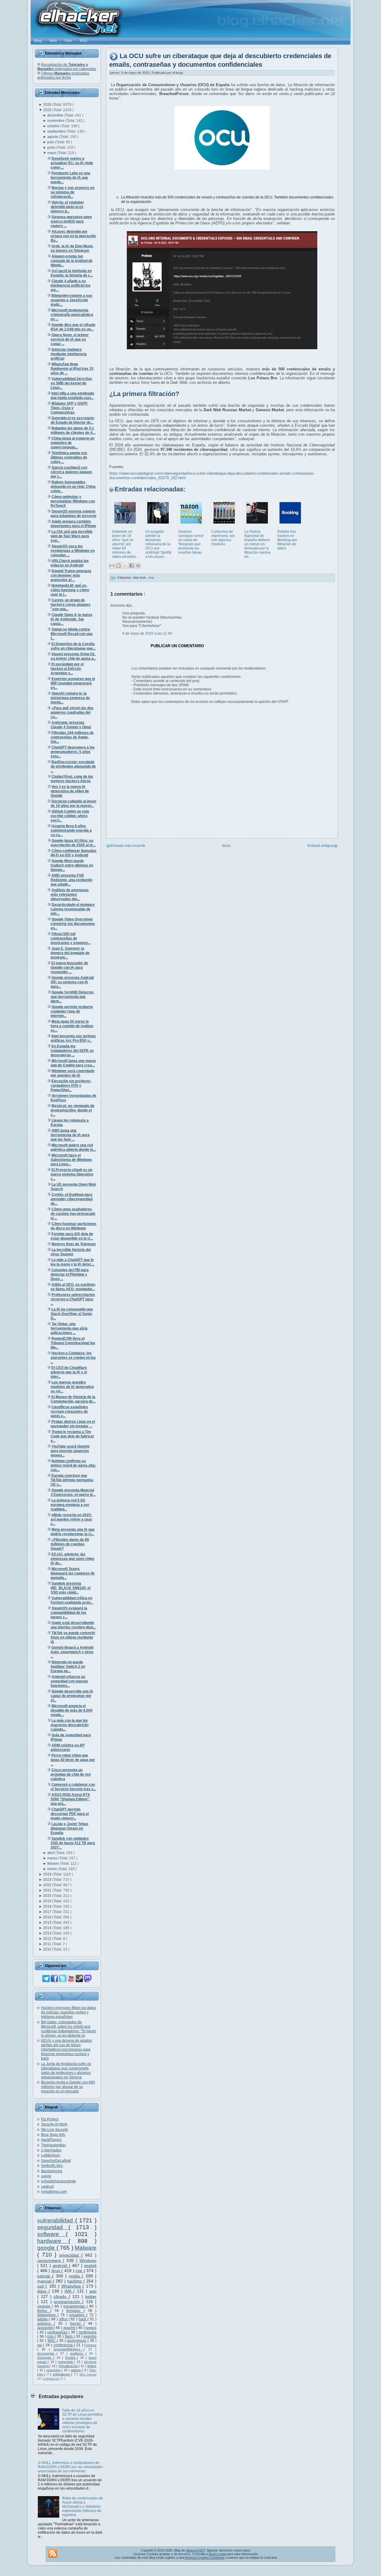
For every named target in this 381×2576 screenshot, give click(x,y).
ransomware (50, 2260)
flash (69, 2336)
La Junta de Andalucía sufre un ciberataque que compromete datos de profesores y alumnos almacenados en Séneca (66, 2070)
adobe (43, 2319)
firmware (75, 2311)
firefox (44, 2311)
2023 (48, 1880)
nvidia (75, 2276)
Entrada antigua (320, 846)
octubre (54, 126)
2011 (48, 1944)
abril (51, 1853)
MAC (52, 2341)
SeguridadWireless (68, 2349)
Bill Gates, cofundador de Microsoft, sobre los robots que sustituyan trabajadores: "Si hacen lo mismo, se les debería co (69, 2029)
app (93, 2291)
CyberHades (51, 2150)
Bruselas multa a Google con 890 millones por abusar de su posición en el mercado (68, 2087)
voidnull (47, 2187)
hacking (75, 2281)
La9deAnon (51, 2155)
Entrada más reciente (128, 846)
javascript (45, 2328)
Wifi (69, 2291)
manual (45, 2281)
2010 (48, 1949)
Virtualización (69, 2366)
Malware (86, 2248)
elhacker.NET (195, 2550)
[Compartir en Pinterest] (138, 566)
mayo (52, 153)
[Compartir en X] (125, 566)
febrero (54, 1864)
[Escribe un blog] (118, 566)
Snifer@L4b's (52, 2166)
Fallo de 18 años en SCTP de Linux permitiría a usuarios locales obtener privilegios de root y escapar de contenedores (82, 2421)
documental (47, 2353)
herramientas (75, 2306)
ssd (41, 2286)
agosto (53, 137)
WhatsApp (72, 2286)
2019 (48, 1901)
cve (80, 2271)
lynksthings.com (54, 2192)
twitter (91, 2296)
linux (57, 2271)
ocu (151, 577)
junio (52, 147)
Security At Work (54, 2124)
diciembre (56, 115)
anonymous (77, 2341)
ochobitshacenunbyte (58, 2181)
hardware (53, 2241)
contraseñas (58, 2332)
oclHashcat (51, 2379)
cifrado (61, 2296)
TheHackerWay (54, 2145)
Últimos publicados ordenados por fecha (63, 75)
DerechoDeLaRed (56, 2161)
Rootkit (71, 2358)
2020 (48, 1896)
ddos (43, 2291)
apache (70, 2328)
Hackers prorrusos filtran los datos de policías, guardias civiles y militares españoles (69, 2012)
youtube (45, 2306)
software (51, 2234)
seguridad (53, 2227)
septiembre (57, 131)
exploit (90, 2266)
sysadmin (78, 2315)
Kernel (77, 2324)
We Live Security (55, 2130)
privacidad (70, 2255)
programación (68, 2302)
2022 (48, 1885)
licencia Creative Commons (205, 2558)
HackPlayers (51, 2140)
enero (53, 1869)
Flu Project (50, 2119)
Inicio (226, 846)
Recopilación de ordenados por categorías (67, 67)
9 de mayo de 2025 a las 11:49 (147, 633)
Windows (88, 2260)
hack (83, 2319)
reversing (54, 2370)
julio (51, 142)
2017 (48, 1912)
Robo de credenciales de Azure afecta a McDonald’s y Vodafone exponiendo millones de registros (83, 2507)
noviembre (56, 121)
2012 (48, 1939)
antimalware (62, 2374)
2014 (48, 1928)
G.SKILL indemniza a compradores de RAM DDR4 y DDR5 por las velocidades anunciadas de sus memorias (70, 2467)
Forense (90, 2345)
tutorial (45, 2276)
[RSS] (53, 2553)
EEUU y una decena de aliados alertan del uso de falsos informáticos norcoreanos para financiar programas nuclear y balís (67, 2049)
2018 (48, 1906)
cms (51, 2336)
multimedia (88, 2332)
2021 (48, 1890)
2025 (48, 110)
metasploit (66, 2362)
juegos (91, 2328)
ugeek (46, 2176)
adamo (76, 2370)
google (47, 2248)
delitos (92, 2366)
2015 (48, 1923)
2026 (48, 105)
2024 (48, 1874)
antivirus (46, 2324)
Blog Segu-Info (53, 2135)
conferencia (64, 2345)
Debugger (45, 2358)
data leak (140, 577)
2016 (48, 1917)
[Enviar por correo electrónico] (112, 566)
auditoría (78, 2353)
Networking (47, 2315)
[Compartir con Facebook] (132, 566)
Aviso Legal (217, 2554)
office (64, 2319)
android (61, 2266)
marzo (53, 1858)
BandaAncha (52, 2171)
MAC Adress (88, 2374)
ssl (40, 2345)
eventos (90, 2336)
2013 (48, 1933)
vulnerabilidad (56, 2220)
